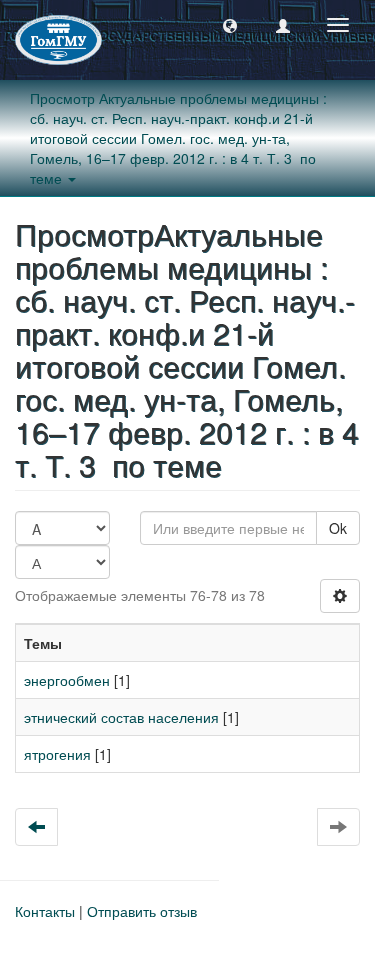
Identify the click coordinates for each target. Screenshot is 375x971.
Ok (338, 528)
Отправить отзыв (142, 911)
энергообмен (67, 680)
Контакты (45, 911)
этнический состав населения (121, 717)
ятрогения (57, 754)
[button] (230, 25)
